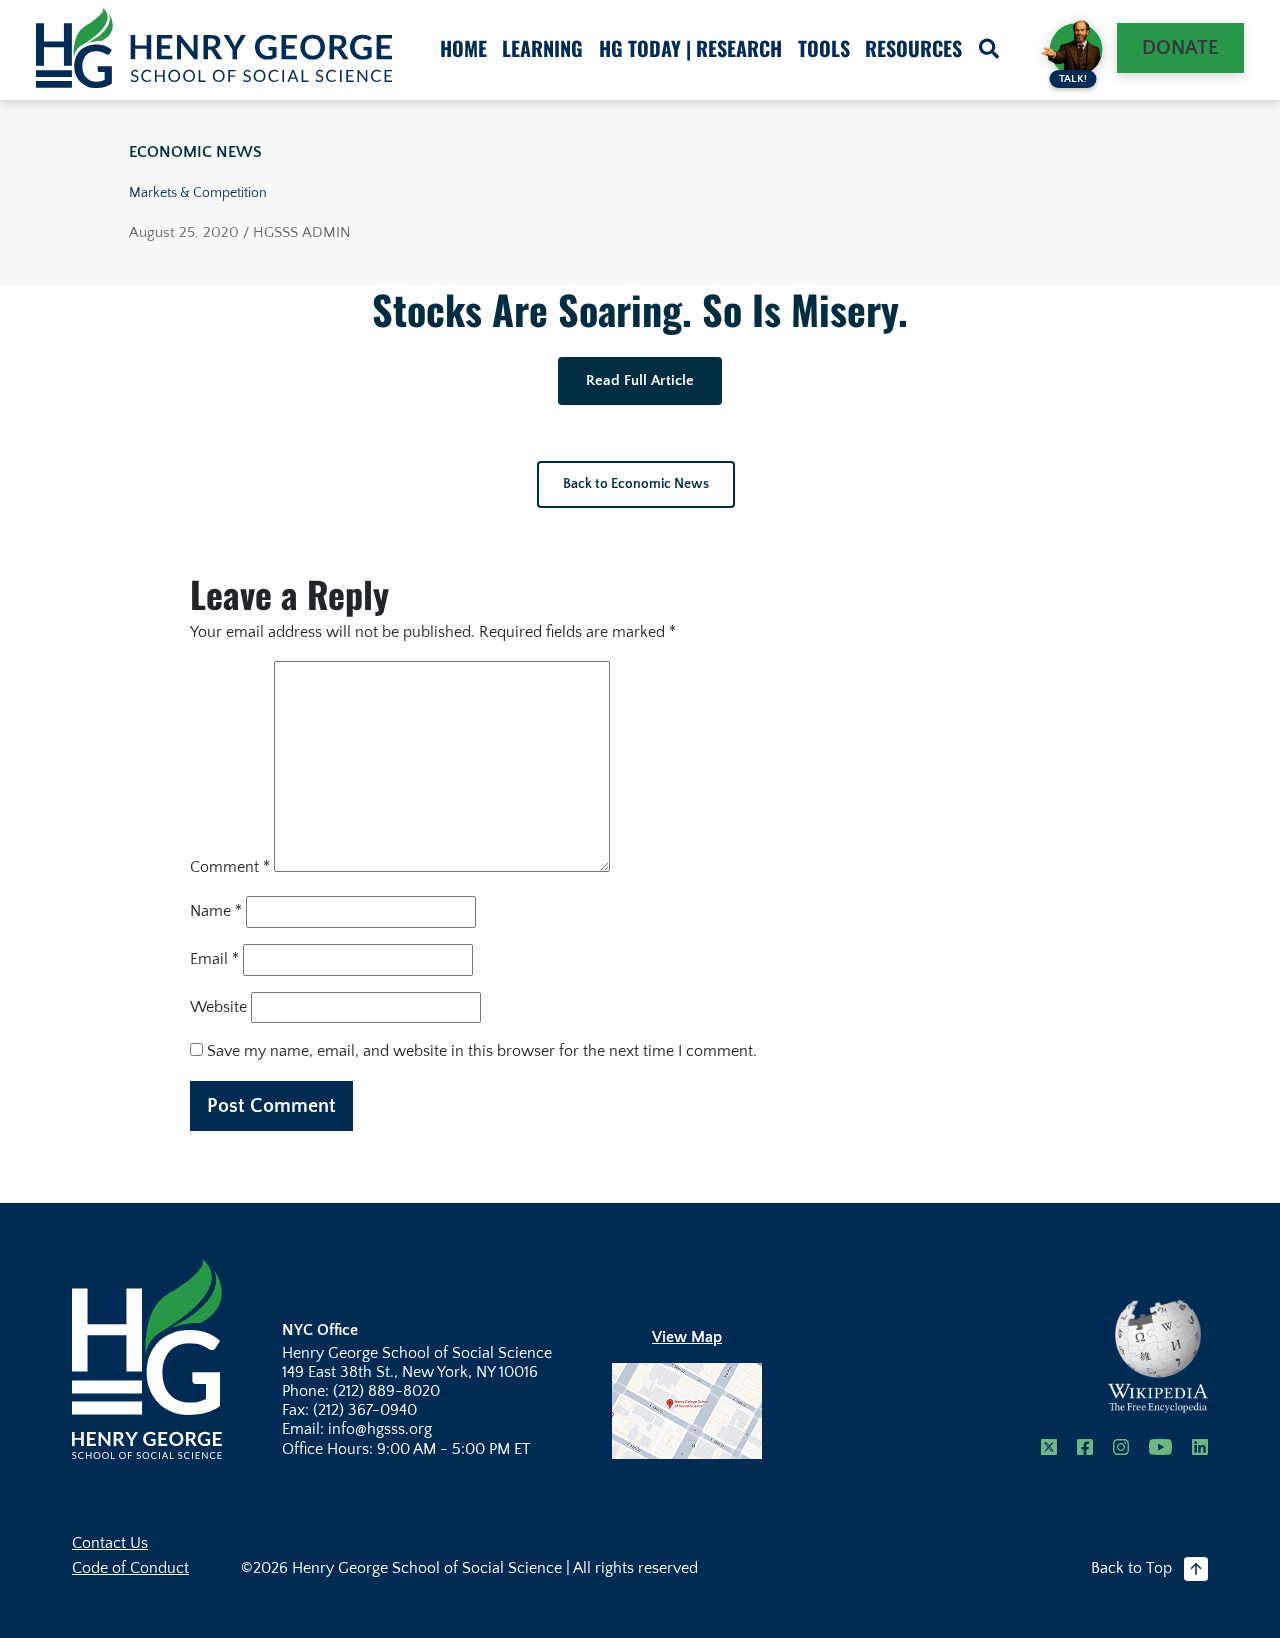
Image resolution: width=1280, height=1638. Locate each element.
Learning (542, 48)
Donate (1180, 48)
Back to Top (1131, 1568)
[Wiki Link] (1158, 1357)
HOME (463, 48)
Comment (230, 867)
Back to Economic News (636, 484)
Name (216, 911)
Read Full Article (640, 380)
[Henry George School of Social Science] (147, 1358)
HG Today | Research (690, 48)
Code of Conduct (130, 1568)
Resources (913, 48)
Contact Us (110, 1543)
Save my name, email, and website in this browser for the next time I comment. (482, 1051)
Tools (824, 48)
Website (218, 1007)
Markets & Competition (198, 193)
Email (214, 959)
